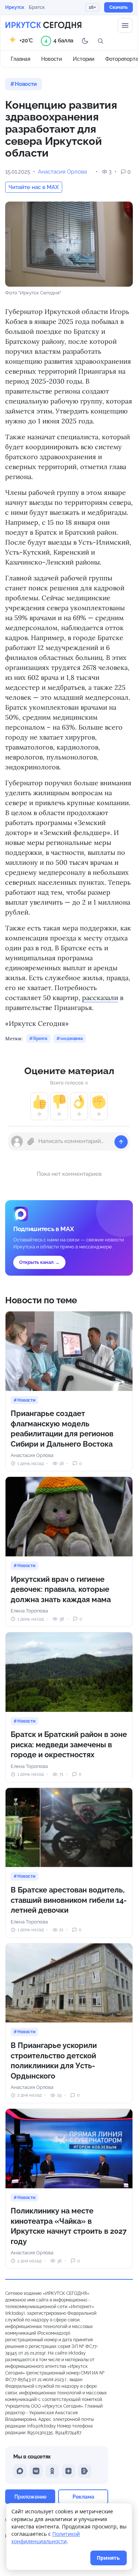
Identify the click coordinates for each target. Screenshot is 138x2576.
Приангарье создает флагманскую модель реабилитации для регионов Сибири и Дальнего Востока (62, 1429)
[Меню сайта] (125, 25)
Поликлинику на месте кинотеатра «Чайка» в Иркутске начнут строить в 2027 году (69, 2226)
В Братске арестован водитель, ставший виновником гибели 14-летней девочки (69, 1900)
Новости (52, 59)
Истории (84, 59)
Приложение (30, 2497)
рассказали (100, 998)
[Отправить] (121, 1142)
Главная (20, 59)
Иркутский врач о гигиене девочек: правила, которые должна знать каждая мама (61, 1589)
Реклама (83, 2497)
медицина (72, 1038)
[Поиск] (100, 41)
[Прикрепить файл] (31, 1142)
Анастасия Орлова (62, 172)
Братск (37, 7)
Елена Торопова (29, 1611)
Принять (108, 2558)
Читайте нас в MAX (34, 187)
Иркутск (15, 7)
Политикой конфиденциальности (46, 2537)
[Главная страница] (43, 25)
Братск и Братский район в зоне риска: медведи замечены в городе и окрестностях (69, 1745)
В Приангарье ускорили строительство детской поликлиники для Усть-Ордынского (54, 2061)
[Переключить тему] (85, 41)
